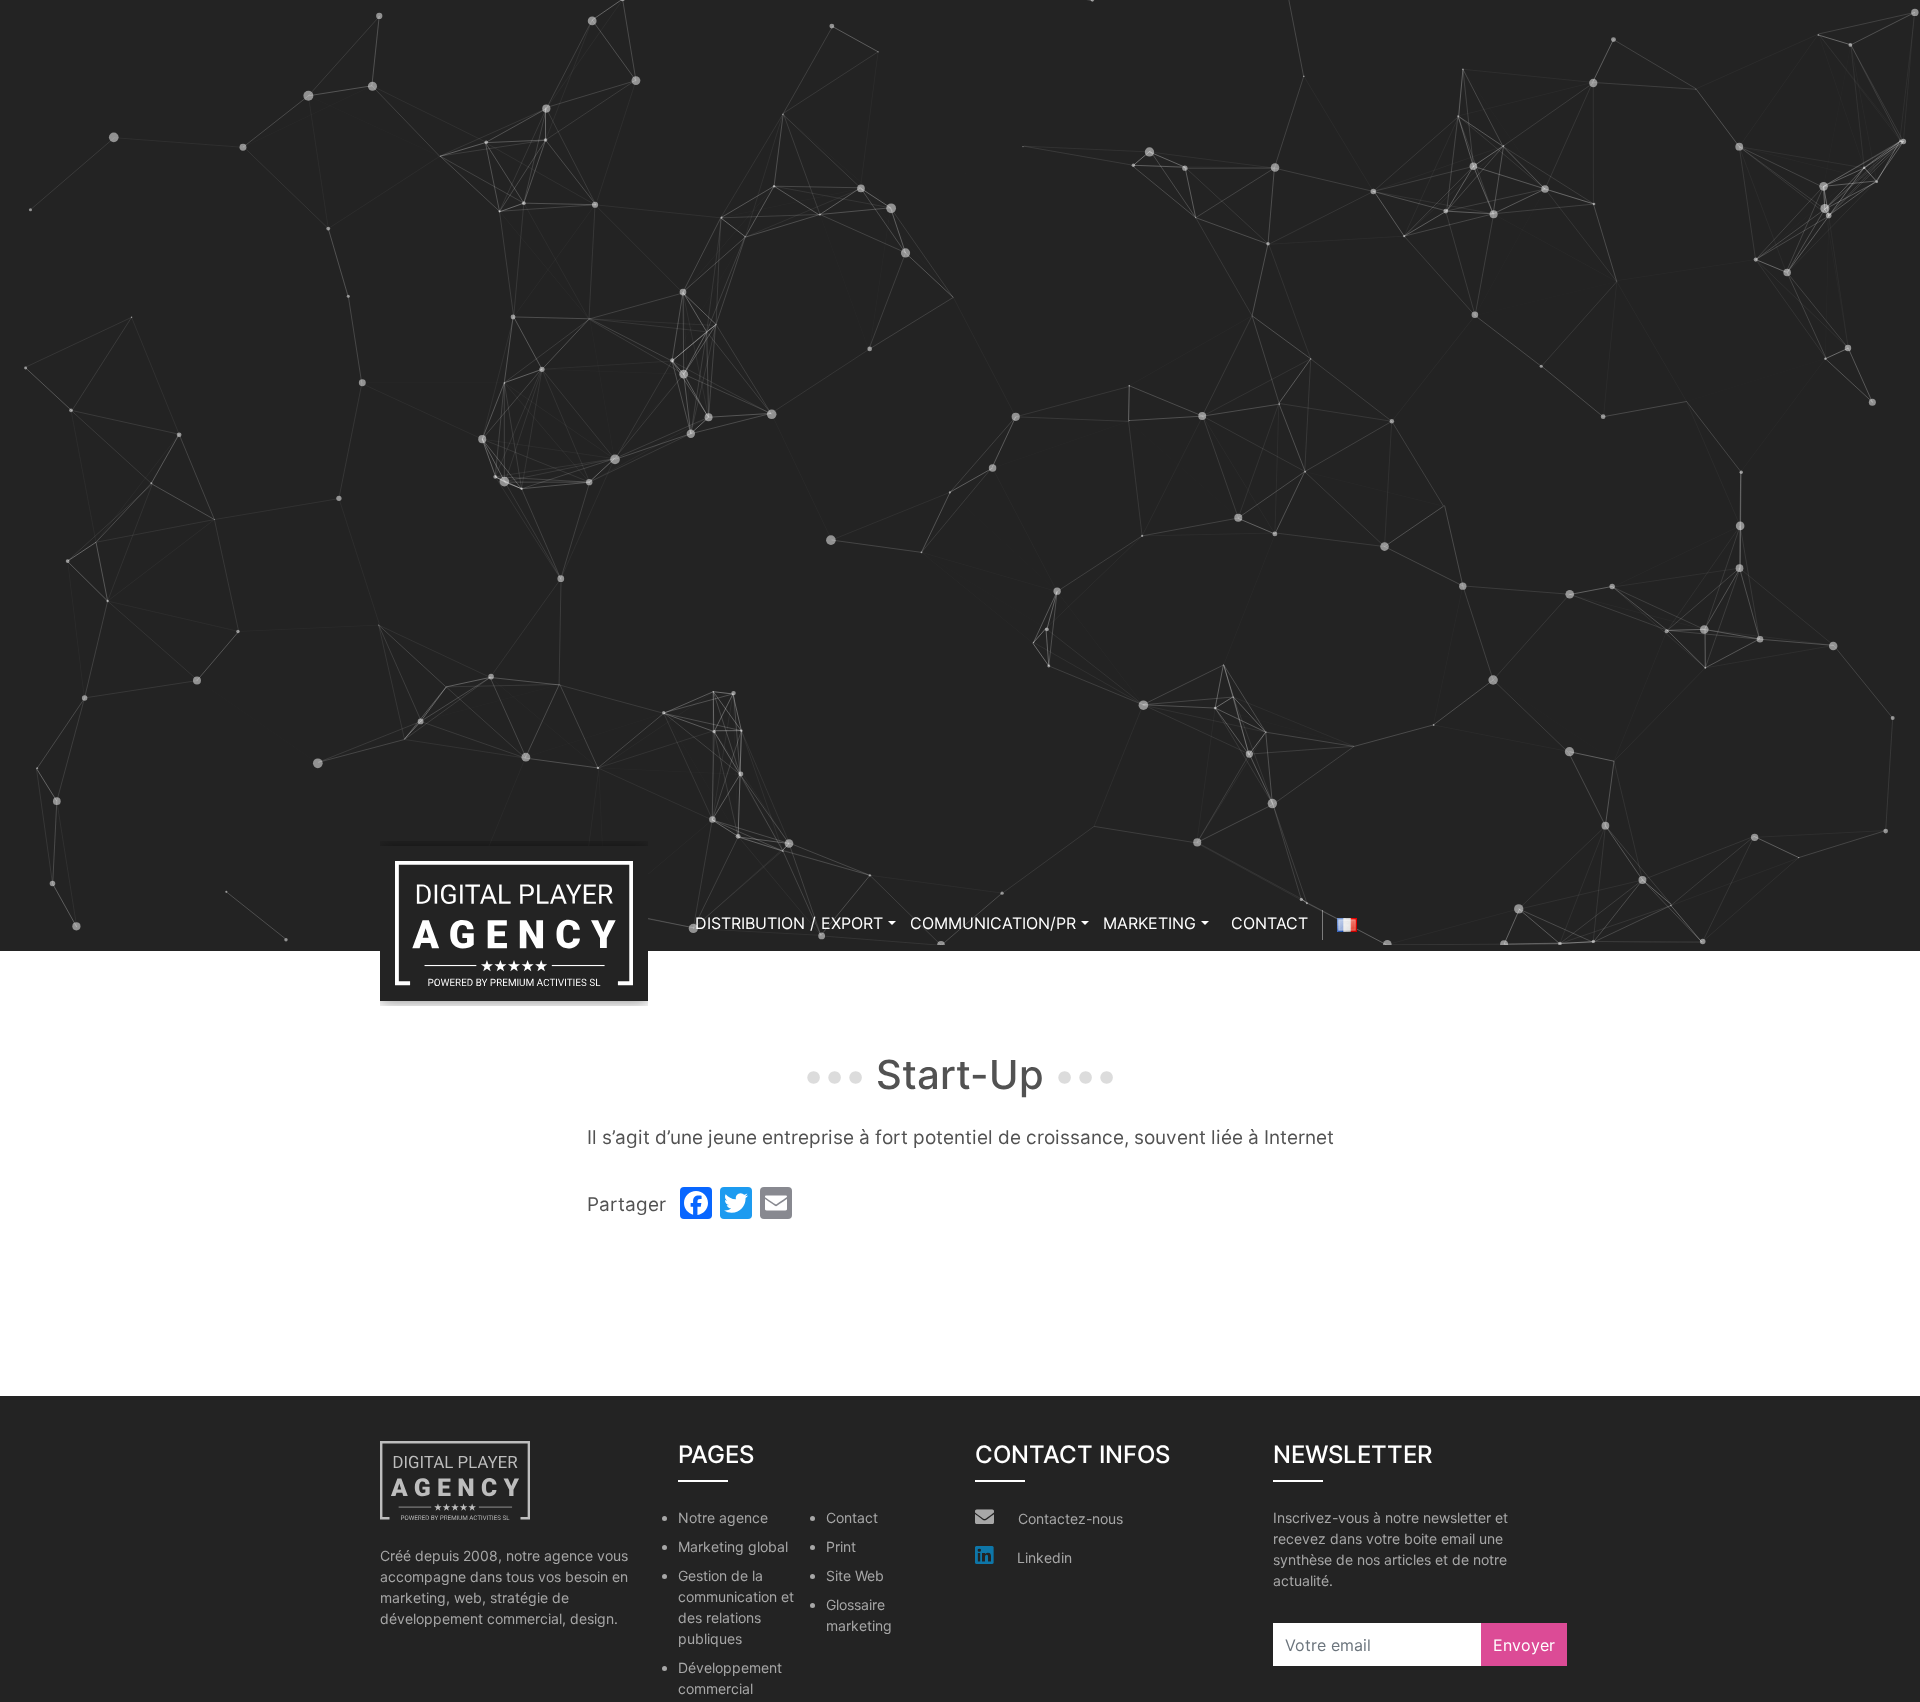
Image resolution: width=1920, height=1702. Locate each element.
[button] (892, 923)
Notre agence (723, 1517)
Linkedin (1044, 1557)
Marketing (1149, 923)
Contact (1269, 923)
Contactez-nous (1070, 1518)
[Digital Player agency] (514, 923)
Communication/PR (993, 923)
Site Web (855, 1575)
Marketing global (733, 1546)
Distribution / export (789, 923)
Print (841, 1546)
